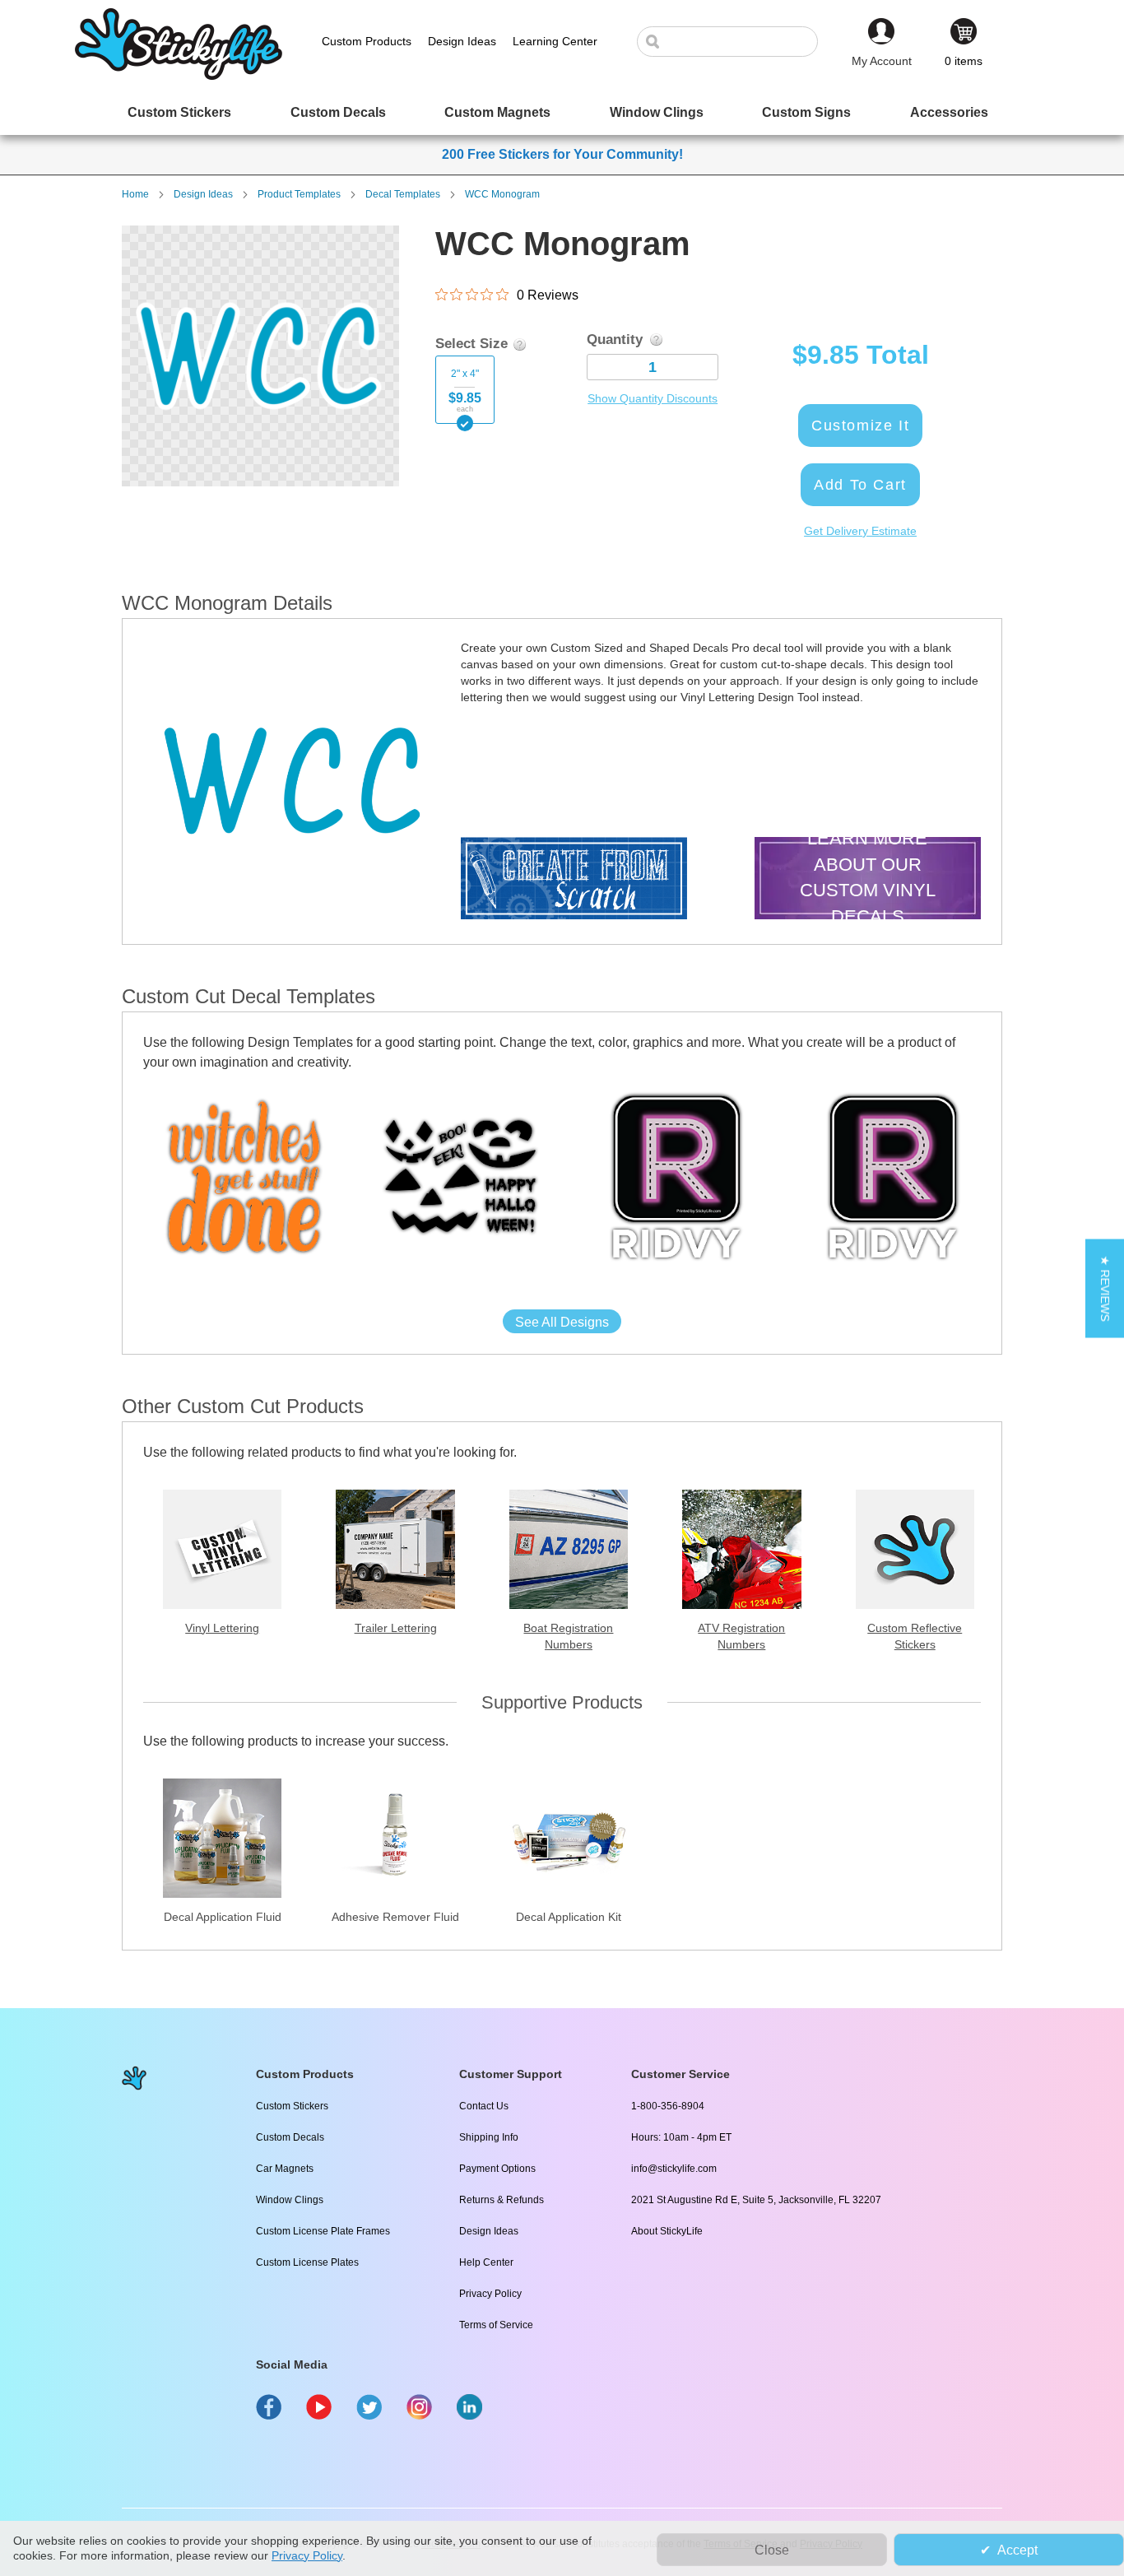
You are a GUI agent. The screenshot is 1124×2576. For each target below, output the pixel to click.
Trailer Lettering (396, 1628)
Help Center (486, 2262)
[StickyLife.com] (179, 76)
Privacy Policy (490, 2294)
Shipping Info (489, 2137)
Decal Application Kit (569, 1917)
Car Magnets (285, 2169)
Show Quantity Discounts (653, 398)
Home (135, 194)
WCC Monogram (502, 194)
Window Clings (290, 2200)
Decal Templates (403, 194)
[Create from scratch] (574, 880)
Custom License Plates (307, 2262)
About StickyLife (667, 2231)
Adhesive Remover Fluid (395, 1917)
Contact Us (484, 2106)
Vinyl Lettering (222, 1628)
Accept (1017, 2550)
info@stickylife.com (674, 2169)
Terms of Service (496, 2325)
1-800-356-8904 (668, 2106)
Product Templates (299, 194)
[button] (1105, 1288)
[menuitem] (179, 112)
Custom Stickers (292, 2106)
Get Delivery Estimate (860, 531)
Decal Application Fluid (223, 1917)
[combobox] (736, 42)
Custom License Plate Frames (323, 2231)
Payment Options (497, 2169)
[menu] (562, 112)
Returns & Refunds (502, 2200)
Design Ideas (203, 194)
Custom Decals (290, 2137)
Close (772, 2550)
